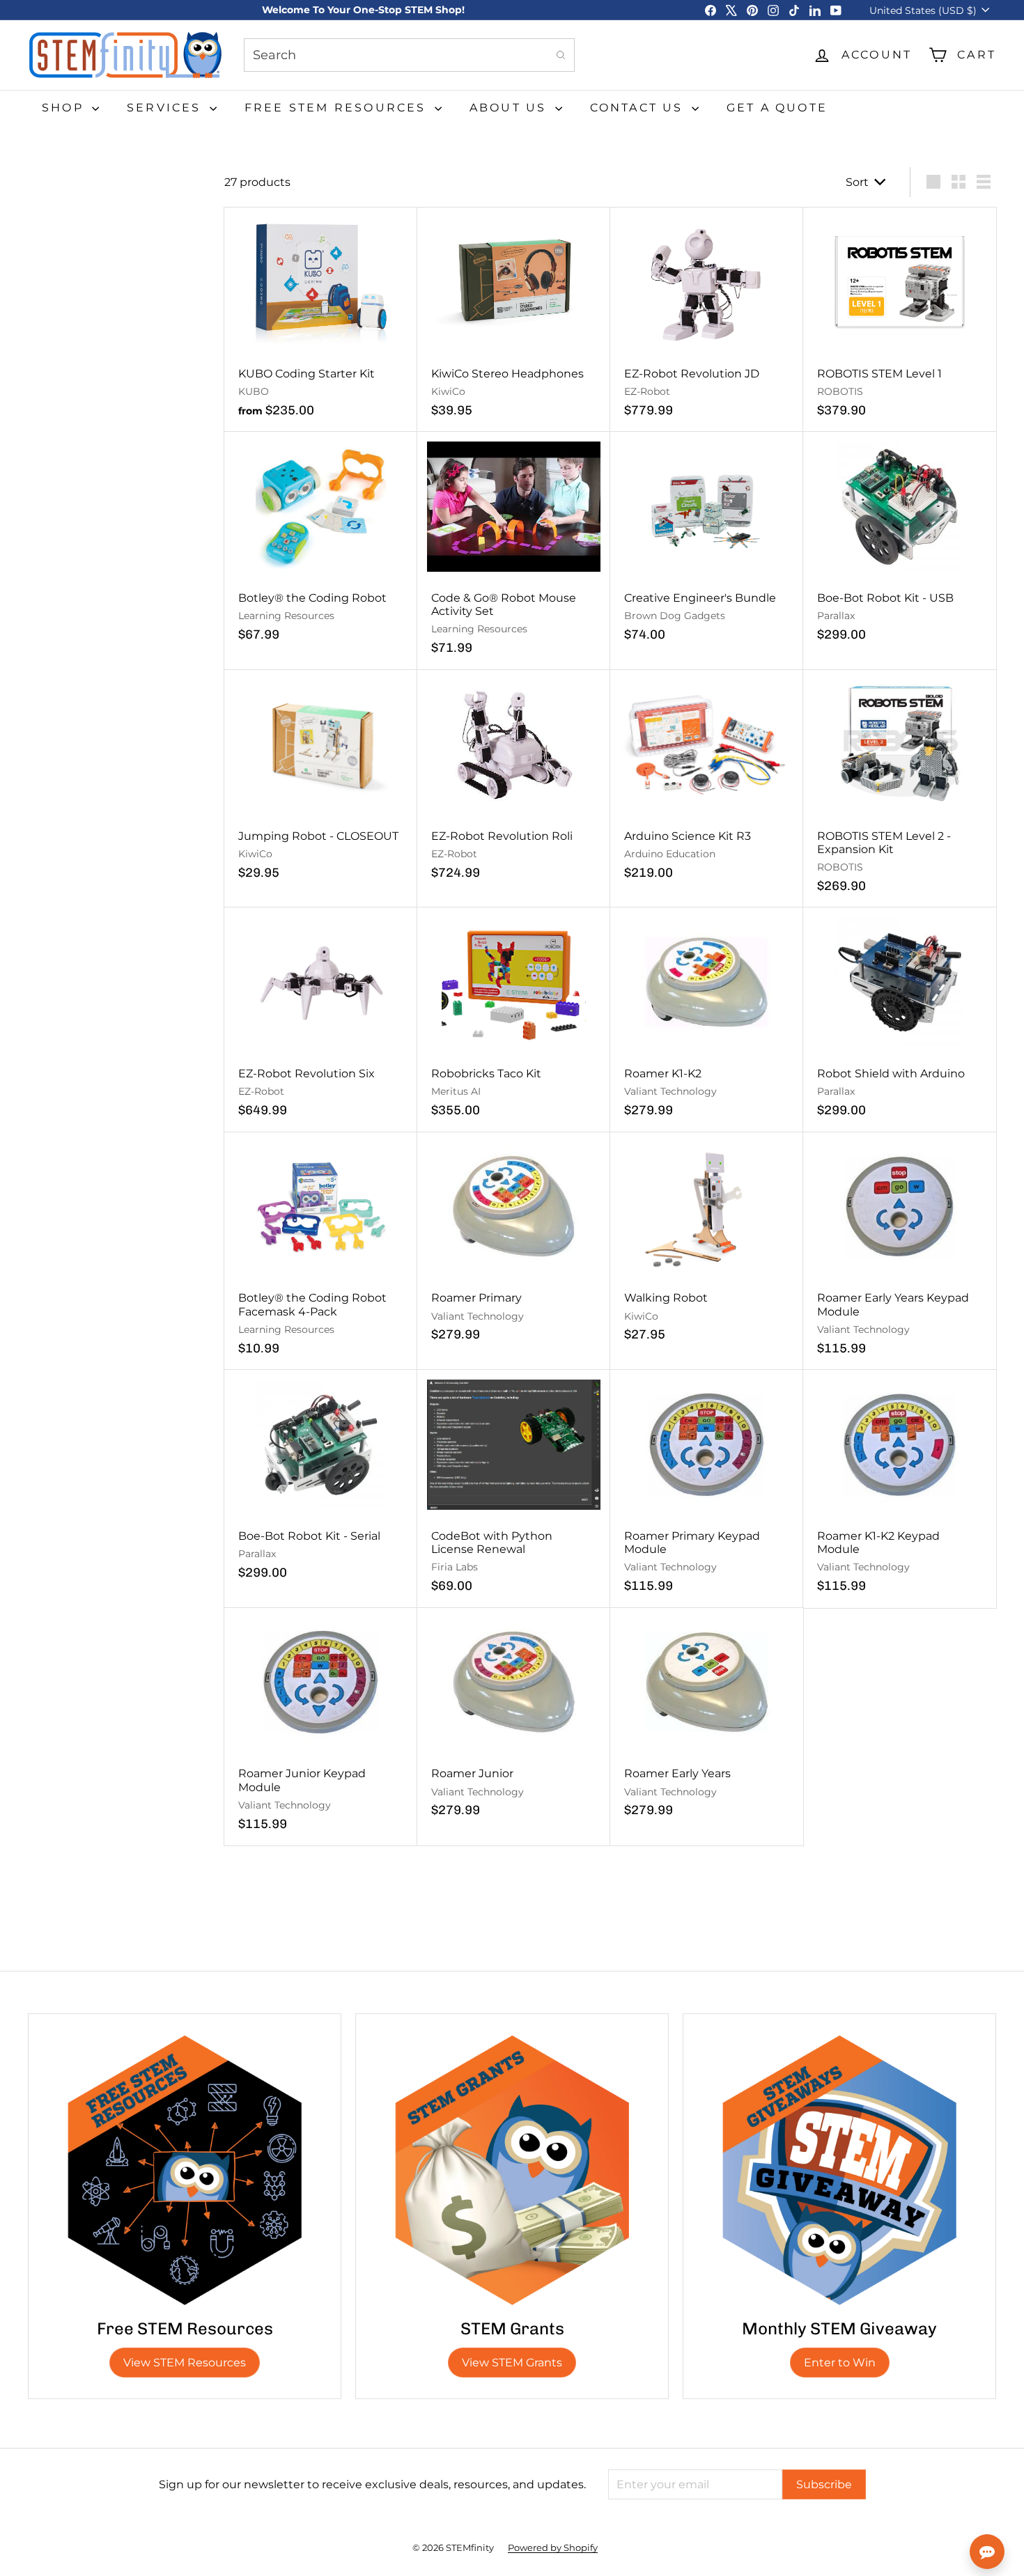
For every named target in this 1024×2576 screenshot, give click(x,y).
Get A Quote (777, 108)
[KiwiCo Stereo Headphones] (514, 320)
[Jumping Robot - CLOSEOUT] (321, 782)
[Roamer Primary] (514, 1244)
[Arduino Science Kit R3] (707, 782)
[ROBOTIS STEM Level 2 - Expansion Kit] (900, 789)
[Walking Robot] (707, 1244)
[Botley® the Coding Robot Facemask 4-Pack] (321, 1251)
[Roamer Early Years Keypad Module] (900, 1251)
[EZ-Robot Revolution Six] (321, 1020)
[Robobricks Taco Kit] (514, 1020)
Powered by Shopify (553, 2547)
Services (166, 108)
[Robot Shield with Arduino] (900, 1020)
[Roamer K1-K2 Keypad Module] (900, 1489)
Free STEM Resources (338, 108)
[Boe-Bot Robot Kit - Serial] (321, 1482)
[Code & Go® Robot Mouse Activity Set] (514, 551)
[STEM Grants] (512, 2170)
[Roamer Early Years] (707, 1720)
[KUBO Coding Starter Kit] (321, 320)
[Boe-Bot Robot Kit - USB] (900, 544)
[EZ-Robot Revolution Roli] (514, 782)
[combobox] (409, 55)
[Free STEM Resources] (185, 2170)
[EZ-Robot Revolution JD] (707, 320)
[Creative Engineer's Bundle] (707, 544)
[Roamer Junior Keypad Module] (321, 1727)
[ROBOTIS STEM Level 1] (900, 320)
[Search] (561, 55)
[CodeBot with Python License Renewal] (514, 1489)
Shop (65, 108)
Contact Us (639, 108)
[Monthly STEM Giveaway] (839, 2170)
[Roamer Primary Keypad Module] (707, 1489)
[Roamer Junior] (514, 1720)
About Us (511, 108)
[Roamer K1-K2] (707, 1020)
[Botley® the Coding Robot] (321, 544)
